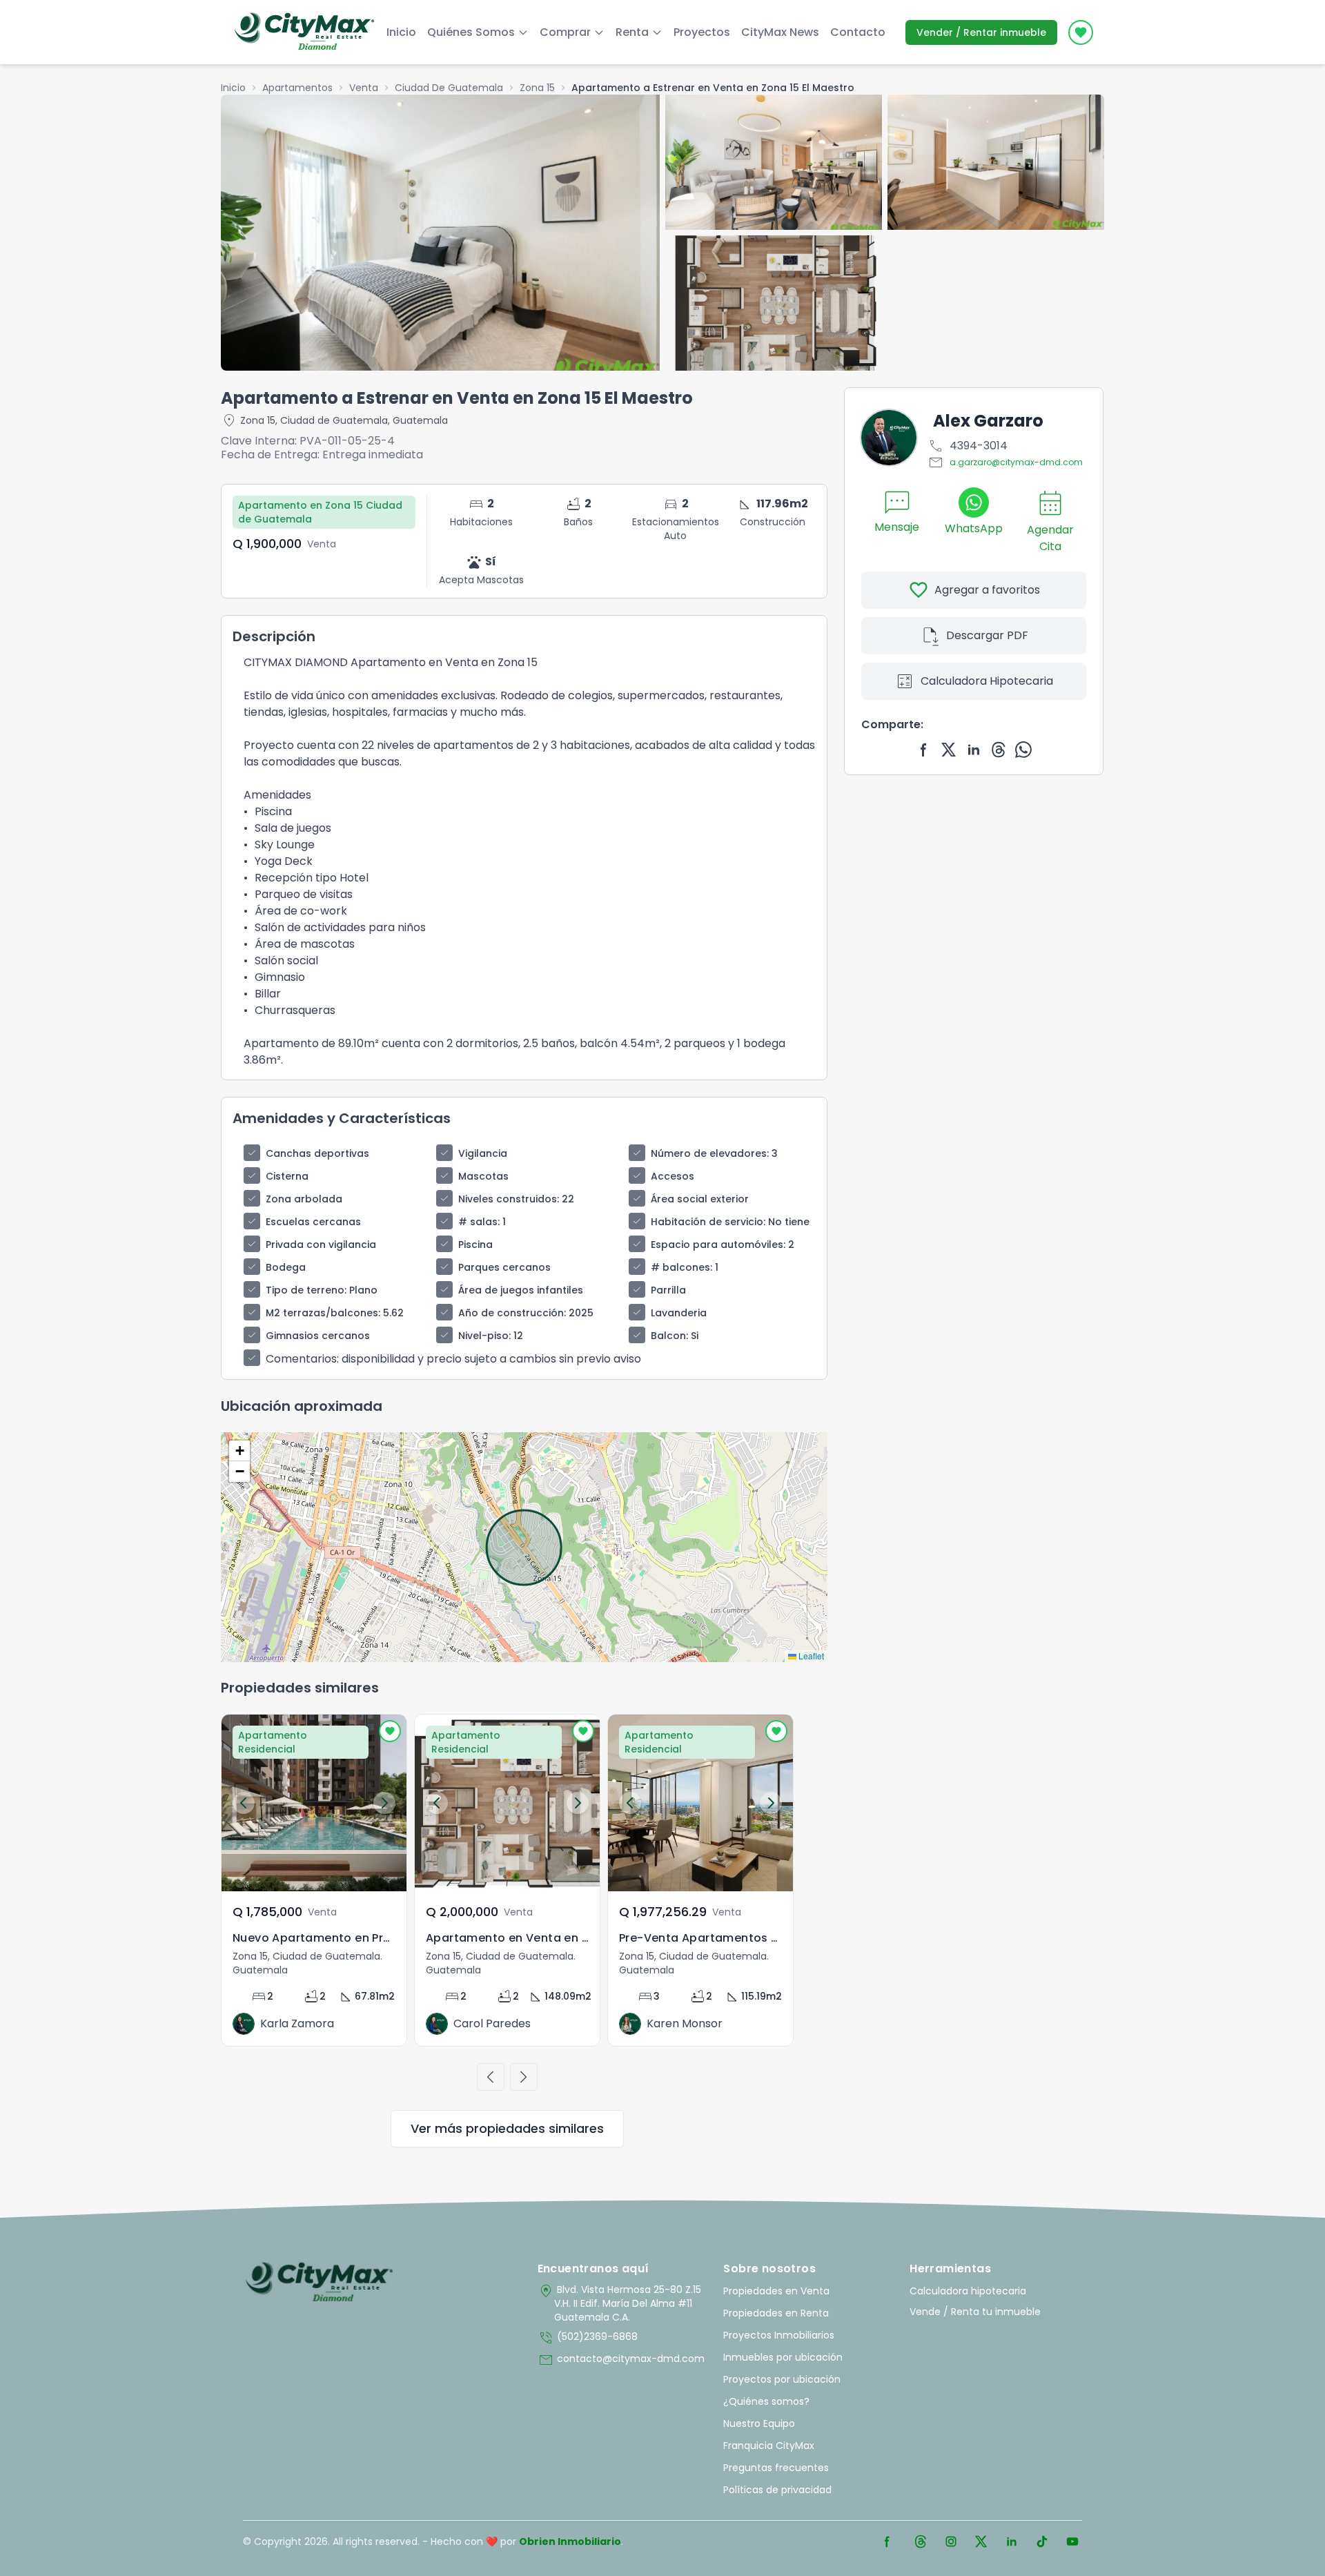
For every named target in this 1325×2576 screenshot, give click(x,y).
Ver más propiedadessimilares (507, 2128)
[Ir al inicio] (319, 2283)
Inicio (401, 32)
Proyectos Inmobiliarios (779, 2335)
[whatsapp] (1023, 750)
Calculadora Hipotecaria (974, 681)
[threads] (999, 750)
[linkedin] (974, 750)
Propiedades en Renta (776, 2313)
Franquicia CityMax (769, 2446)
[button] (239, 1451)
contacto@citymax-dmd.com (621, 2360)
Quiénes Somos (471, 32)
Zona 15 (537, 88)
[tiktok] (1042, 2541)
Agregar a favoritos (974, 590)
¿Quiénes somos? (766, 2401)
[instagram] (951, 2541)
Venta (364, 88)
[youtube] (1072, 2541)
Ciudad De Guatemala (449, 88)
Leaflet (810, 1656)
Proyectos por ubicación (782, 2379)
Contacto (858, 32)
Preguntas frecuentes (776, 2468)
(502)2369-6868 (588, 2338)
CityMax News (780, 32)
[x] (949, 750)
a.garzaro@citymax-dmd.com (1005, 462)
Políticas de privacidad (777, 2490)
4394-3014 (968, 446)
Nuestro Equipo (759, 2423)
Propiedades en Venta (776, 2291)
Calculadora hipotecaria (968, 2291)
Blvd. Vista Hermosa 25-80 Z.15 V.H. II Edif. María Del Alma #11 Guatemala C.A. (619, 2303)
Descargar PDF (974, 636)
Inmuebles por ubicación (783, 2357)
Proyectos (702, 32)
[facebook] (924, 750)
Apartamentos (297, 88)
